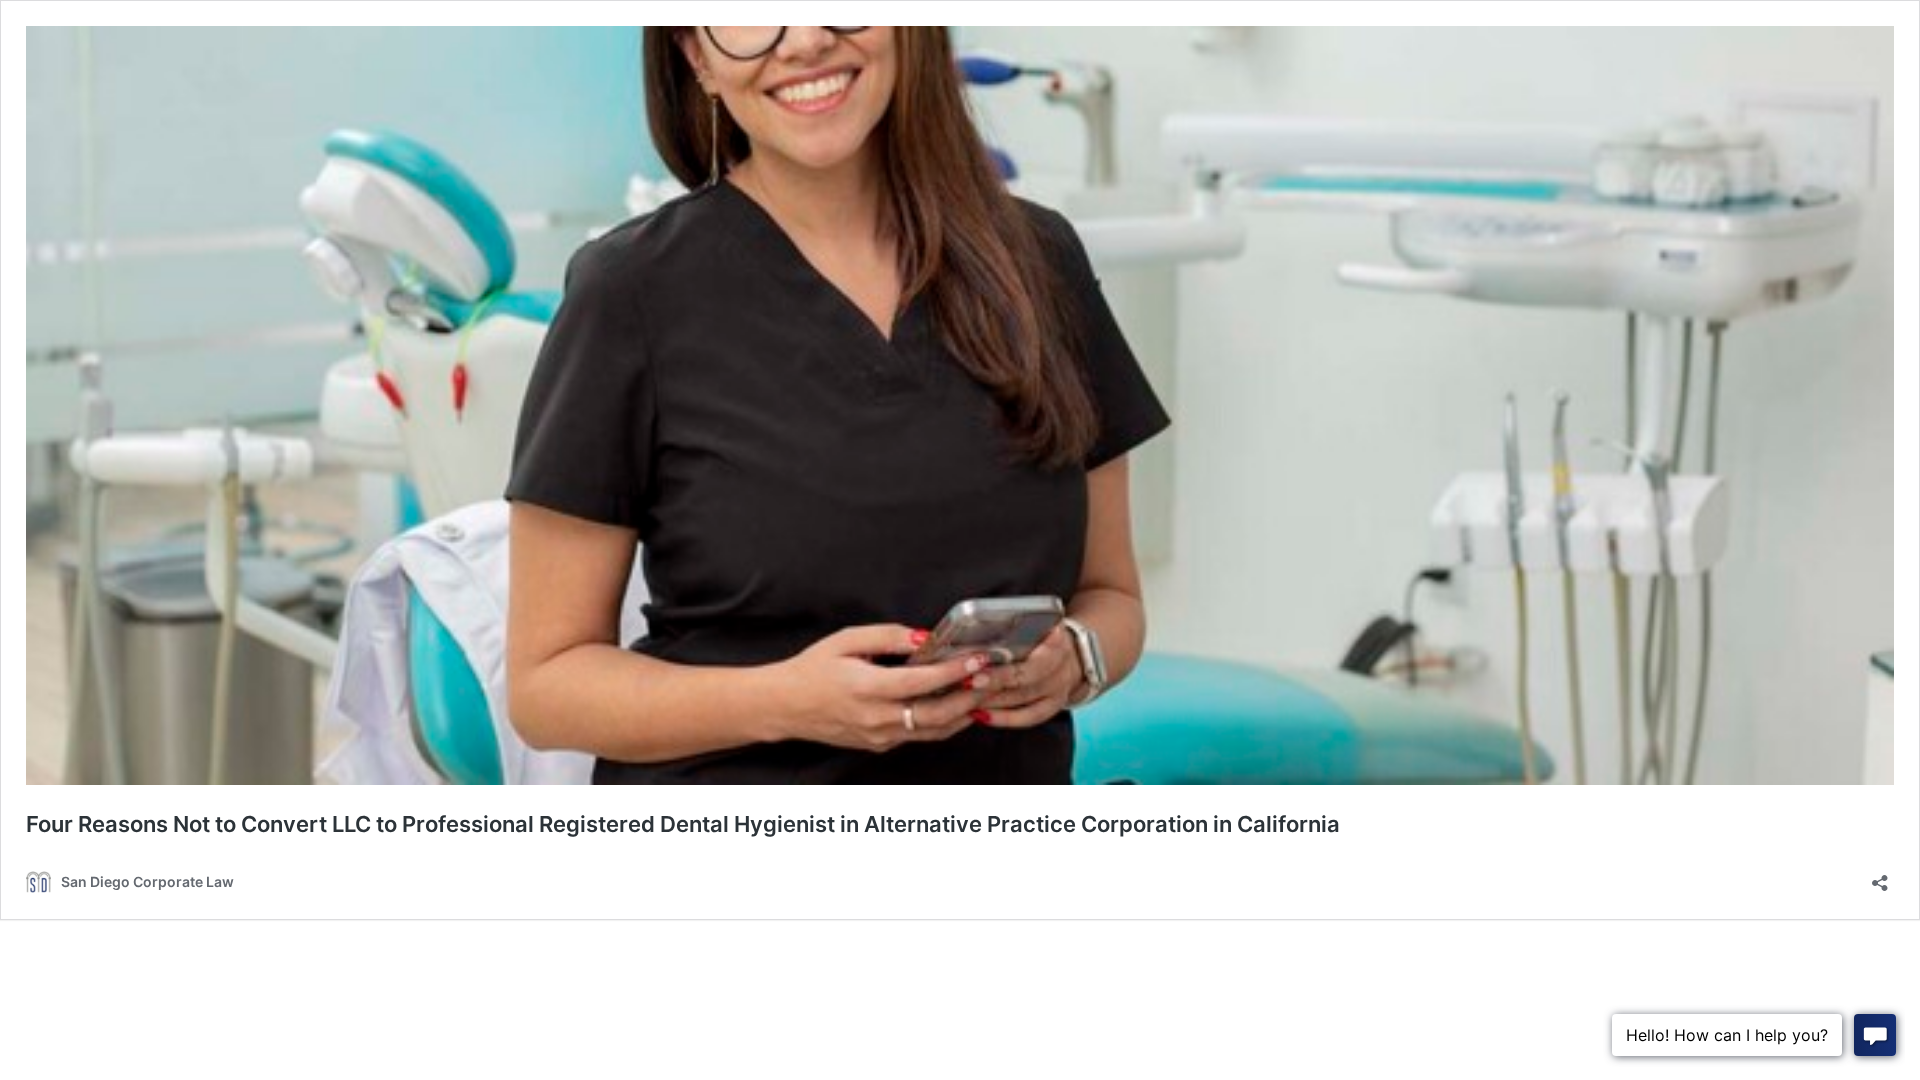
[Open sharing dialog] (1880, 876)
